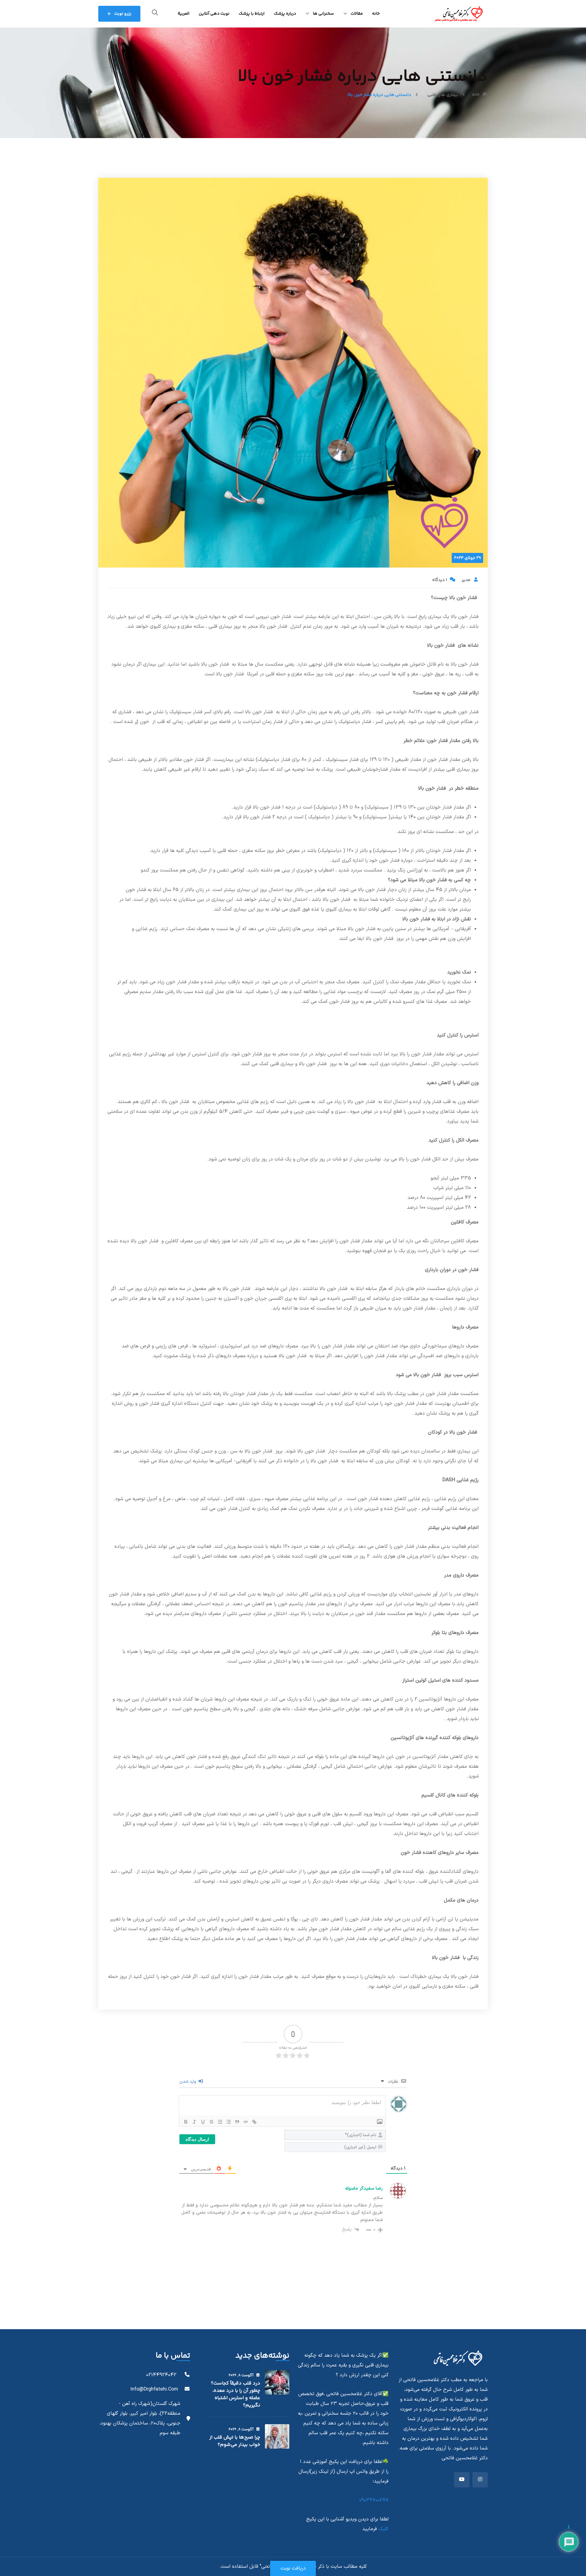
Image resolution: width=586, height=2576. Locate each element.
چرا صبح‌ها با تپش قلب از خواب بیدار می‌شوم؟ (235, 2441)
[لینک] (254, 2122)
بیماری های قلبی (443, 95)
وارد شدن (188, 2082)
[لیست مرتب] (220, 2122)
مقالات (357, 14)
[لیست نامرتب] (229, 2122)
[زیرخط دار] (203, 2122)
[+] (271, 2121)
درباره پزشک (285, 14)
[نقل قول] (237, 2122)
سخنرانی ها (323, 14)
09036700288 (374, 2500)
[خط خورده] (212, 2122)
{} (262, 2121)
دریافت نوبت (293, 2568)
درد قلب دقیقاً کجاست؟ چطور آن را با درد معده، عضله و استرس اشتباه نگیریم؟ (236, 2394)
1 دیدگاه (440, 580)
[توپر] (186, 2122)
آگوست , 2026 (241, 2375)
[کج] (194, 2122)
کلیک (383, 2529)
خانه (376, 14)
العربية (184, 14)
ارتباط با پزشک (252, 14)
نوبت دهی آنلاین (214, 14)
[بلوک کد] (246, 2122)
